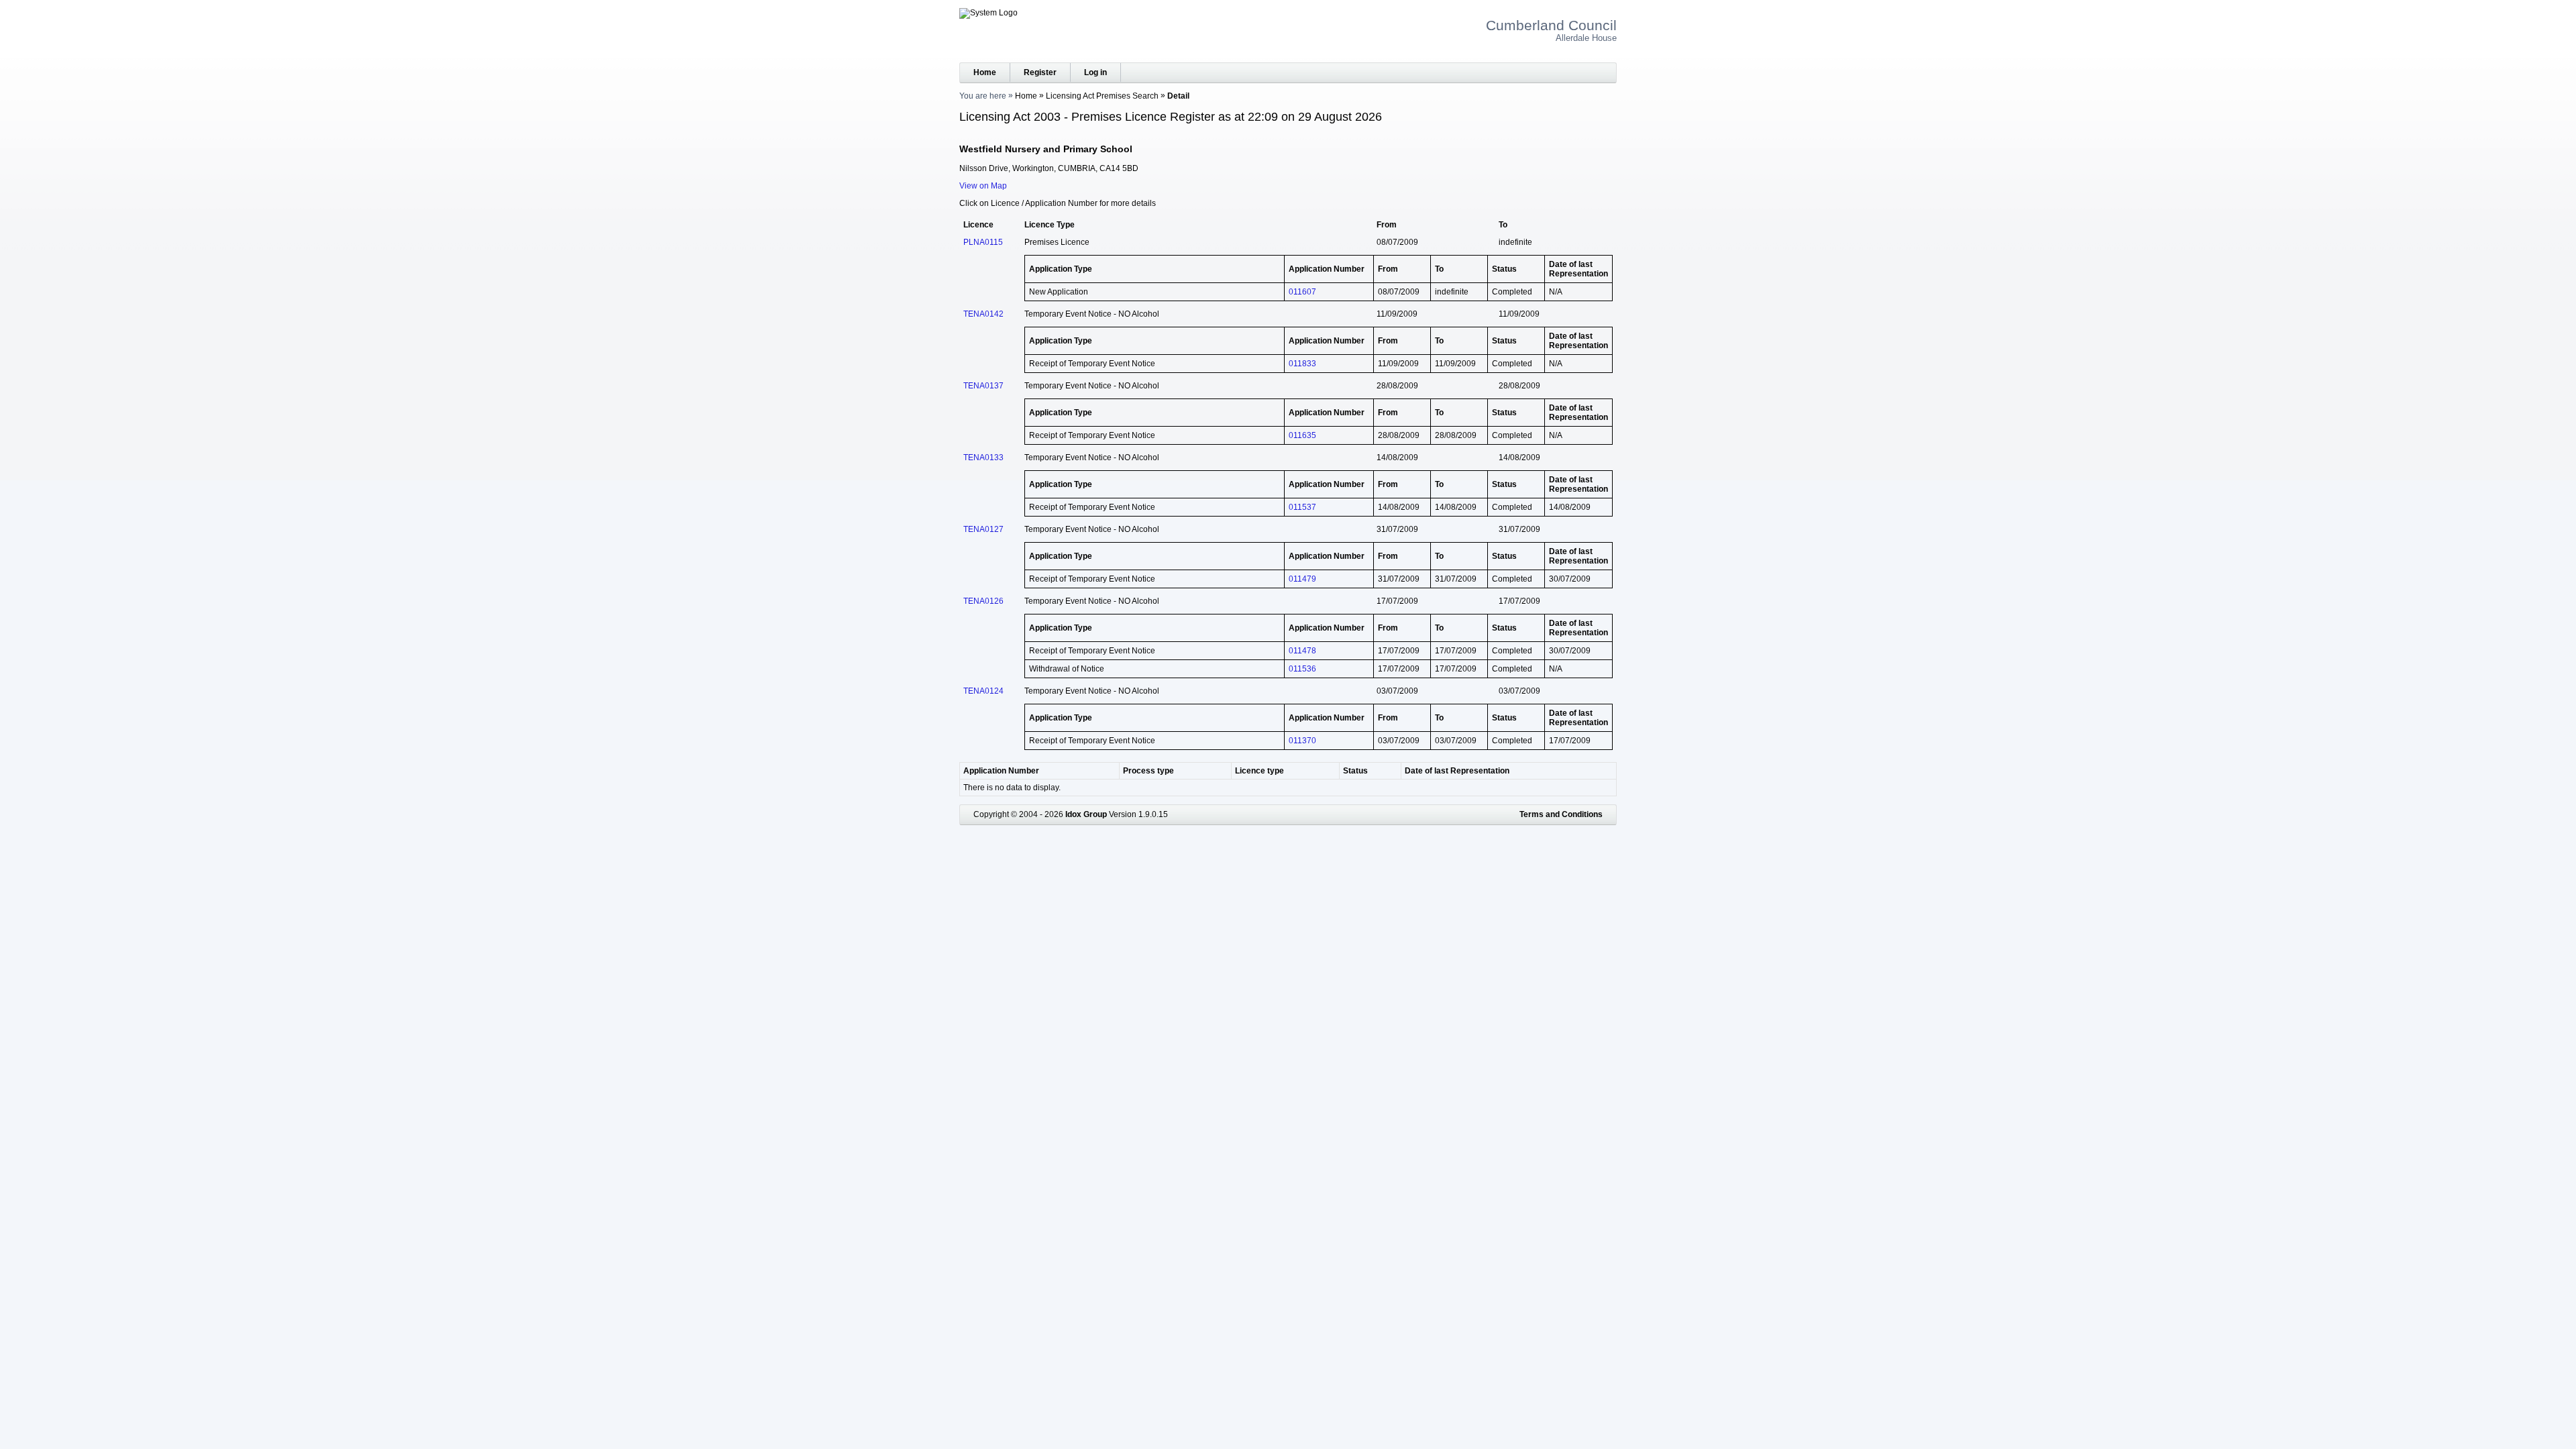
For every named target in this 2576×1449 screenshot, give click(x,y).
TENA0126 (983, 601)
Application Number (1001, 771)
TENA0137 (983, 386)
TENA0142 (983, 314)
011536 (1302, 669)
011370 (1302, 741)
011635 (1302, 435)
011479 (1302, 579)
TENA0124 (983, 691)
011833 (1302, 364)
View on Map (983, 186)
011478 (1302, 651)
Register (1040, 72)
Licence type (1259, 771)
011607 (1302, 292)
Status (1355, 771)
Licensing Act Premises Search (1102, 96)
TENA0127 (983, 529)
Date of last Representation (1457, 771)
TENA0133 (983, 458)
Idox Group (1086, 814)
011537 (1302, 507)
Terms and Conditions (1561, 814)
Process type (1148, 771)
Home (985, 72)
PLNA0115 (983, 242)
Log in (1095, 72)
